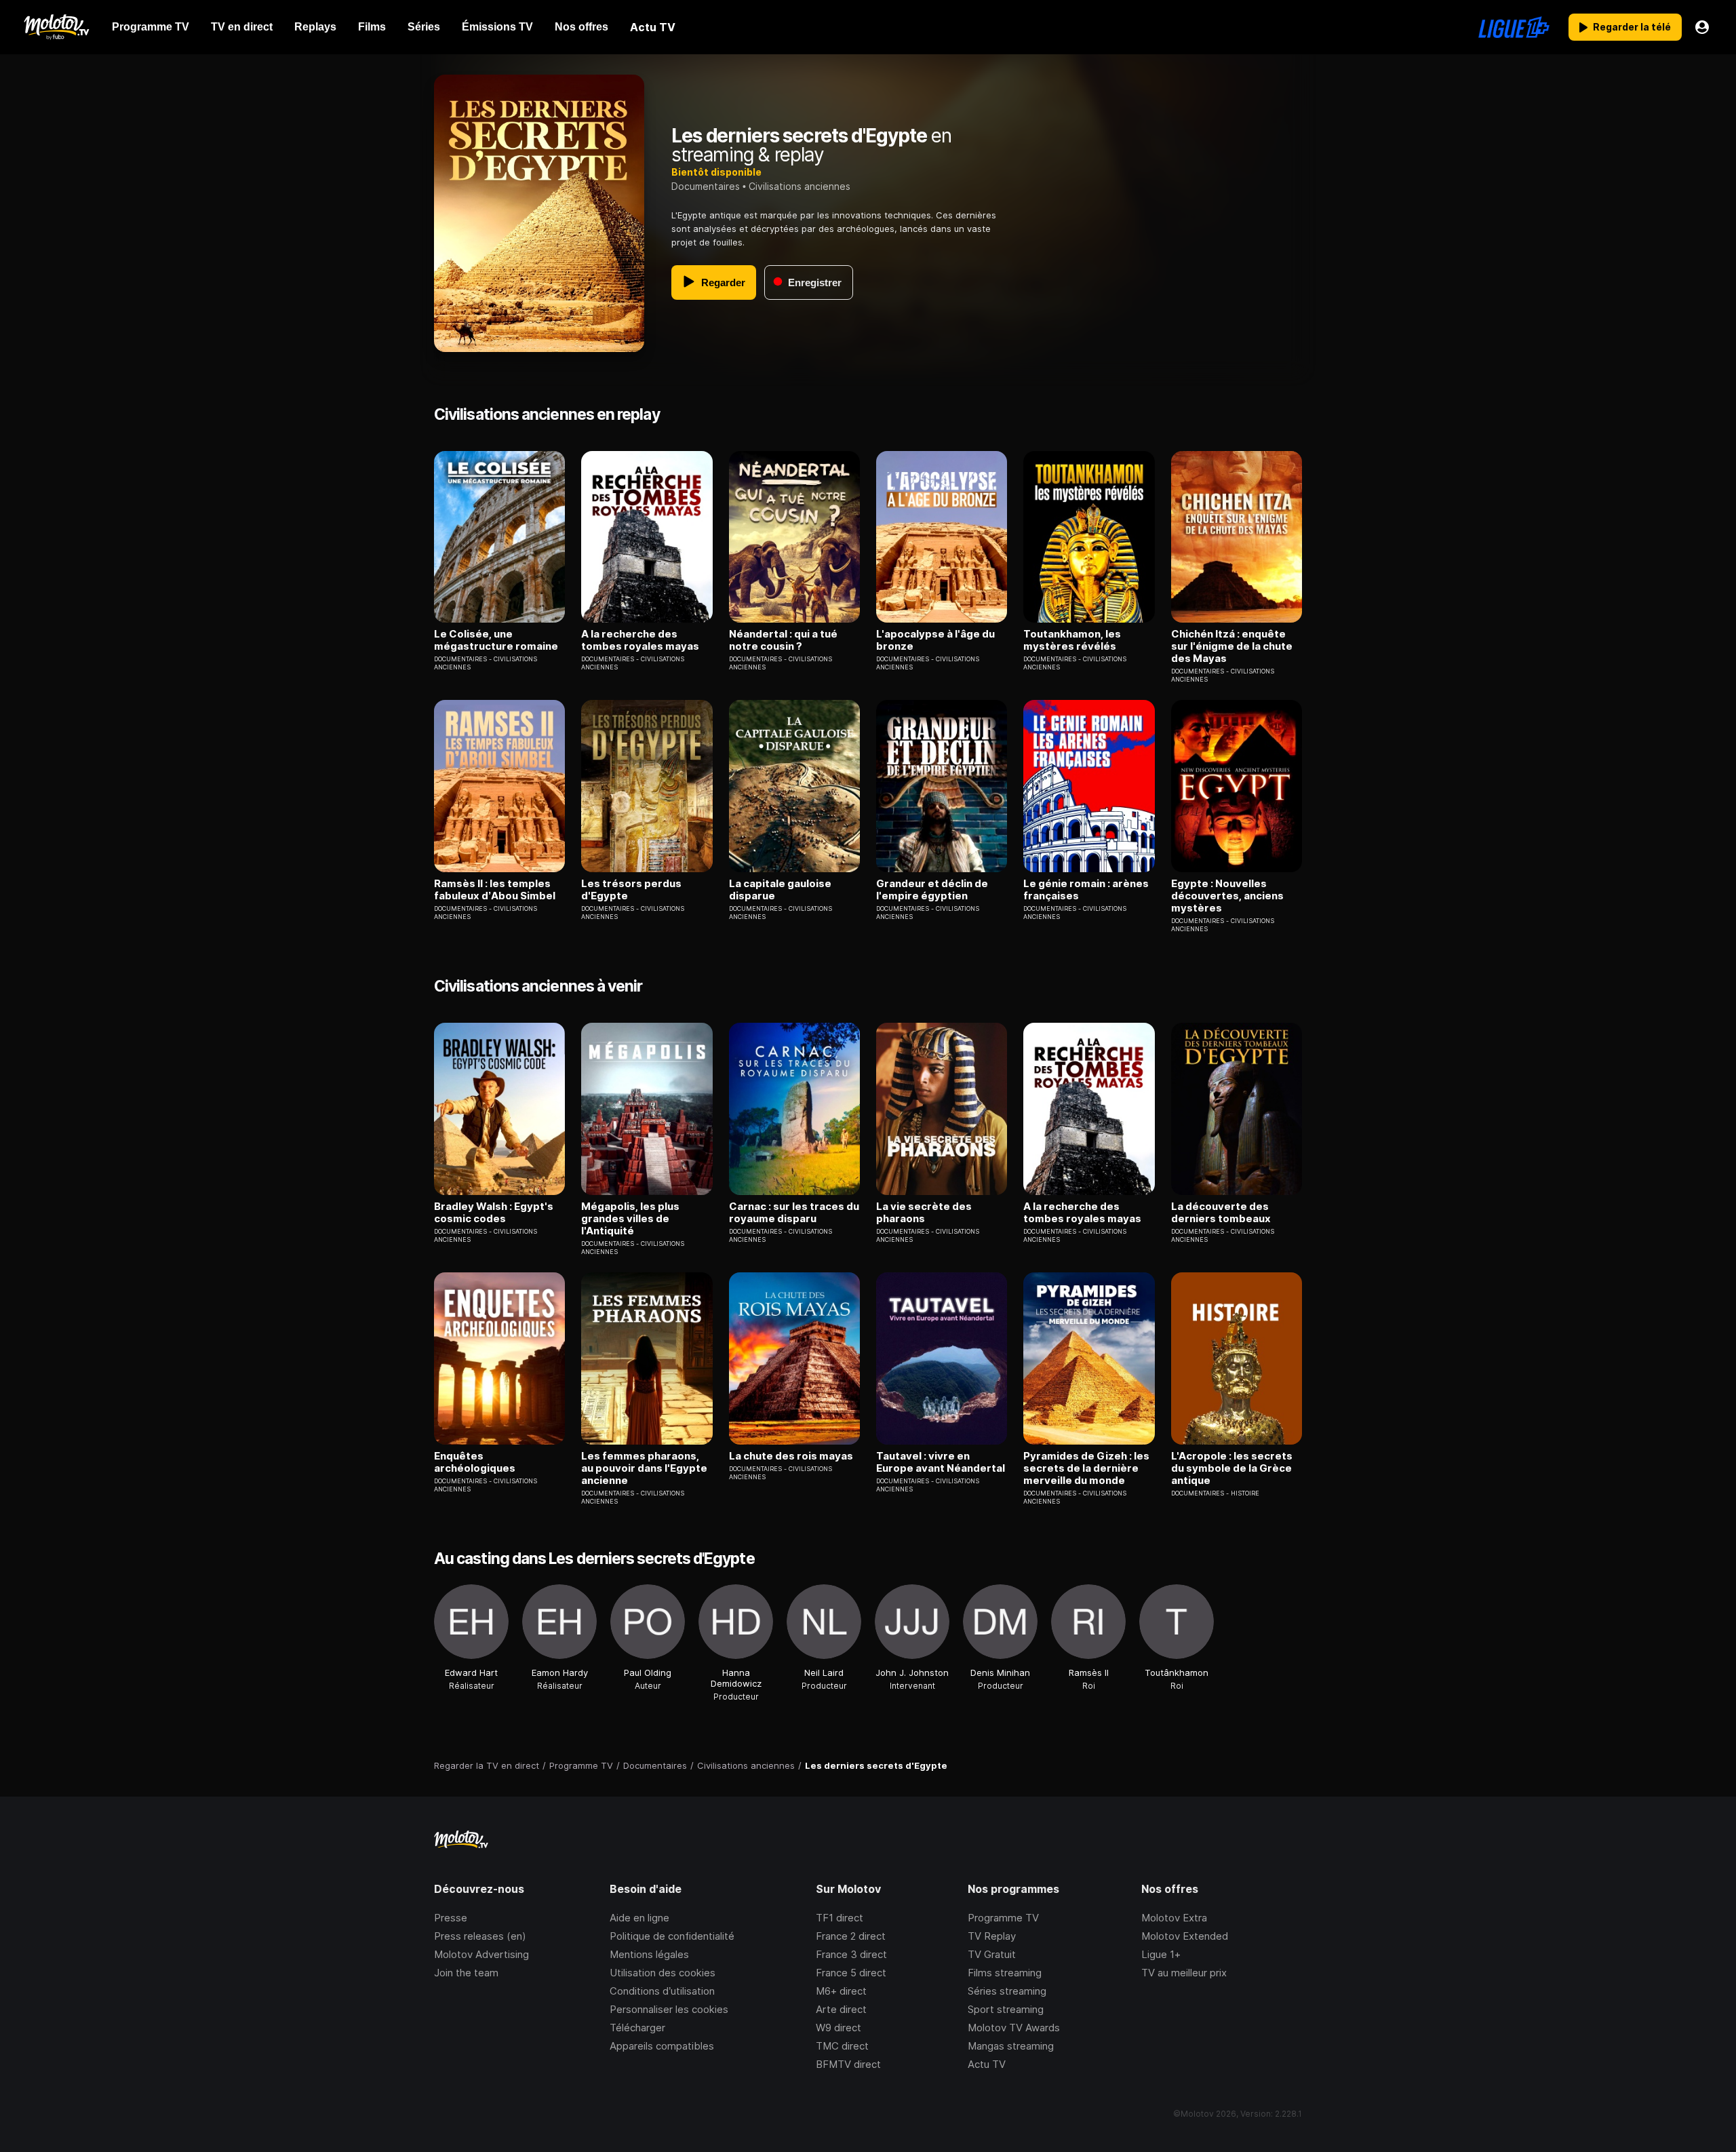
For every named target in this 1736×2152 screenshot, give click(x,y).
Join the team (466, 1973)
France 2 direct (851, 1936)
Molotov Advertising (481, 1954)
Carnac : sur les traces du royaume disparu (794, 1213)
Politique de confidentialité (672, 1936)
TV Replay (992, 1936)
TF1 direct (840, 1918)
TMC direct (842, 2046)
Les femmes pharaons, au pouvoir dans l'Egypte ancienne (644, 1468)
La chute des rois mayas (791, 1456)
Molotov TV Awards (1014, 2028)
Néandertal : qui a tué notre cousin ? (783, 640)
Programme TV (1003, 1918)
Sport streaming (1006, 2009)
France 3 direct (851, 1954)
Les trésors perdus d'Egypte (631, 890)
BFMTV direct (848, 2064)
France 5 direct (851, 1973)
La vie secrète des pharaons (924, 1213)
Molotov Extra (1174, 1918)
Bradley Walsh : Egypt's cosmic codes (494, 1213)
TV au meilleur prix (1184, 1973)
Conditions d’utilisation (662, 1991)
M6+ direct (841, 1991)
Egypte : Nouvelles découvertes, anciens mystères (1227, 896)
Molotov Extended (1185, 1936)
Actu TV (987, 2064)
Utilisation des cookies (663, 1973)
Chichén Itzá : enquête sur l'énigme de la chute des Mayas (1232, 646)
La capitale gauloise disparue (780, 890)
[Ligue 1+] (1514, 27)
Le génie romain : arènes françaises (1086, 890)
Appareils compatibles (662, 2046)
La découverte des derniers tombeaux (1221, 1213)
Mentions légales (649, 1954)
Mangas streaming (1011, 2046)
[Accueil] (56, 27)
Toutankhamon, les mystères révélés (1072, 640)
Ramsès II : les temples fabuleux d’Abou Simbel (495, 890)
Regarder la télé (1632, 27)
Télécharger (637, 2028)
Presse (451, 1918)
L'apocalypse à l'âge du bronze (935, 640)
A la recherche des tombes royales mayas (640, 640)
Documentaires (706, 186)
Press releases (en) (480, 1936)
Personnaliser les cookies (669, 2009)
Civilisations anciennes (800, 186)
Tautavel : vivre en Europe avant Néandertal (941, 1462)
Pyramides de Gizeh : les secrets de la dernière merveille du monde (1086, 1468)
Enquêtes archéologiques (475, 1462)
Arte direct (841, 2009)
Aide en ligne (639, 1918)
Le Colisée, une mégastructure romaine (496, 640)
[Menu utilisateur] (1702, 27)
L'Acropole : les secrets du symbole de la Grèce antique (1232, 1468)
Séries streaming (1007, 1991)
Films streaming (1005, 1973)
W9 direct (839, 2028)
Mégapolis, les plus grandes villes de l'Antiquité (630, 1219)
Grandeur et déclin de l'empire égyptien (932, 890)
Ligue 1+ (1161, 1954)
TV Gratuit (992, 1954)
